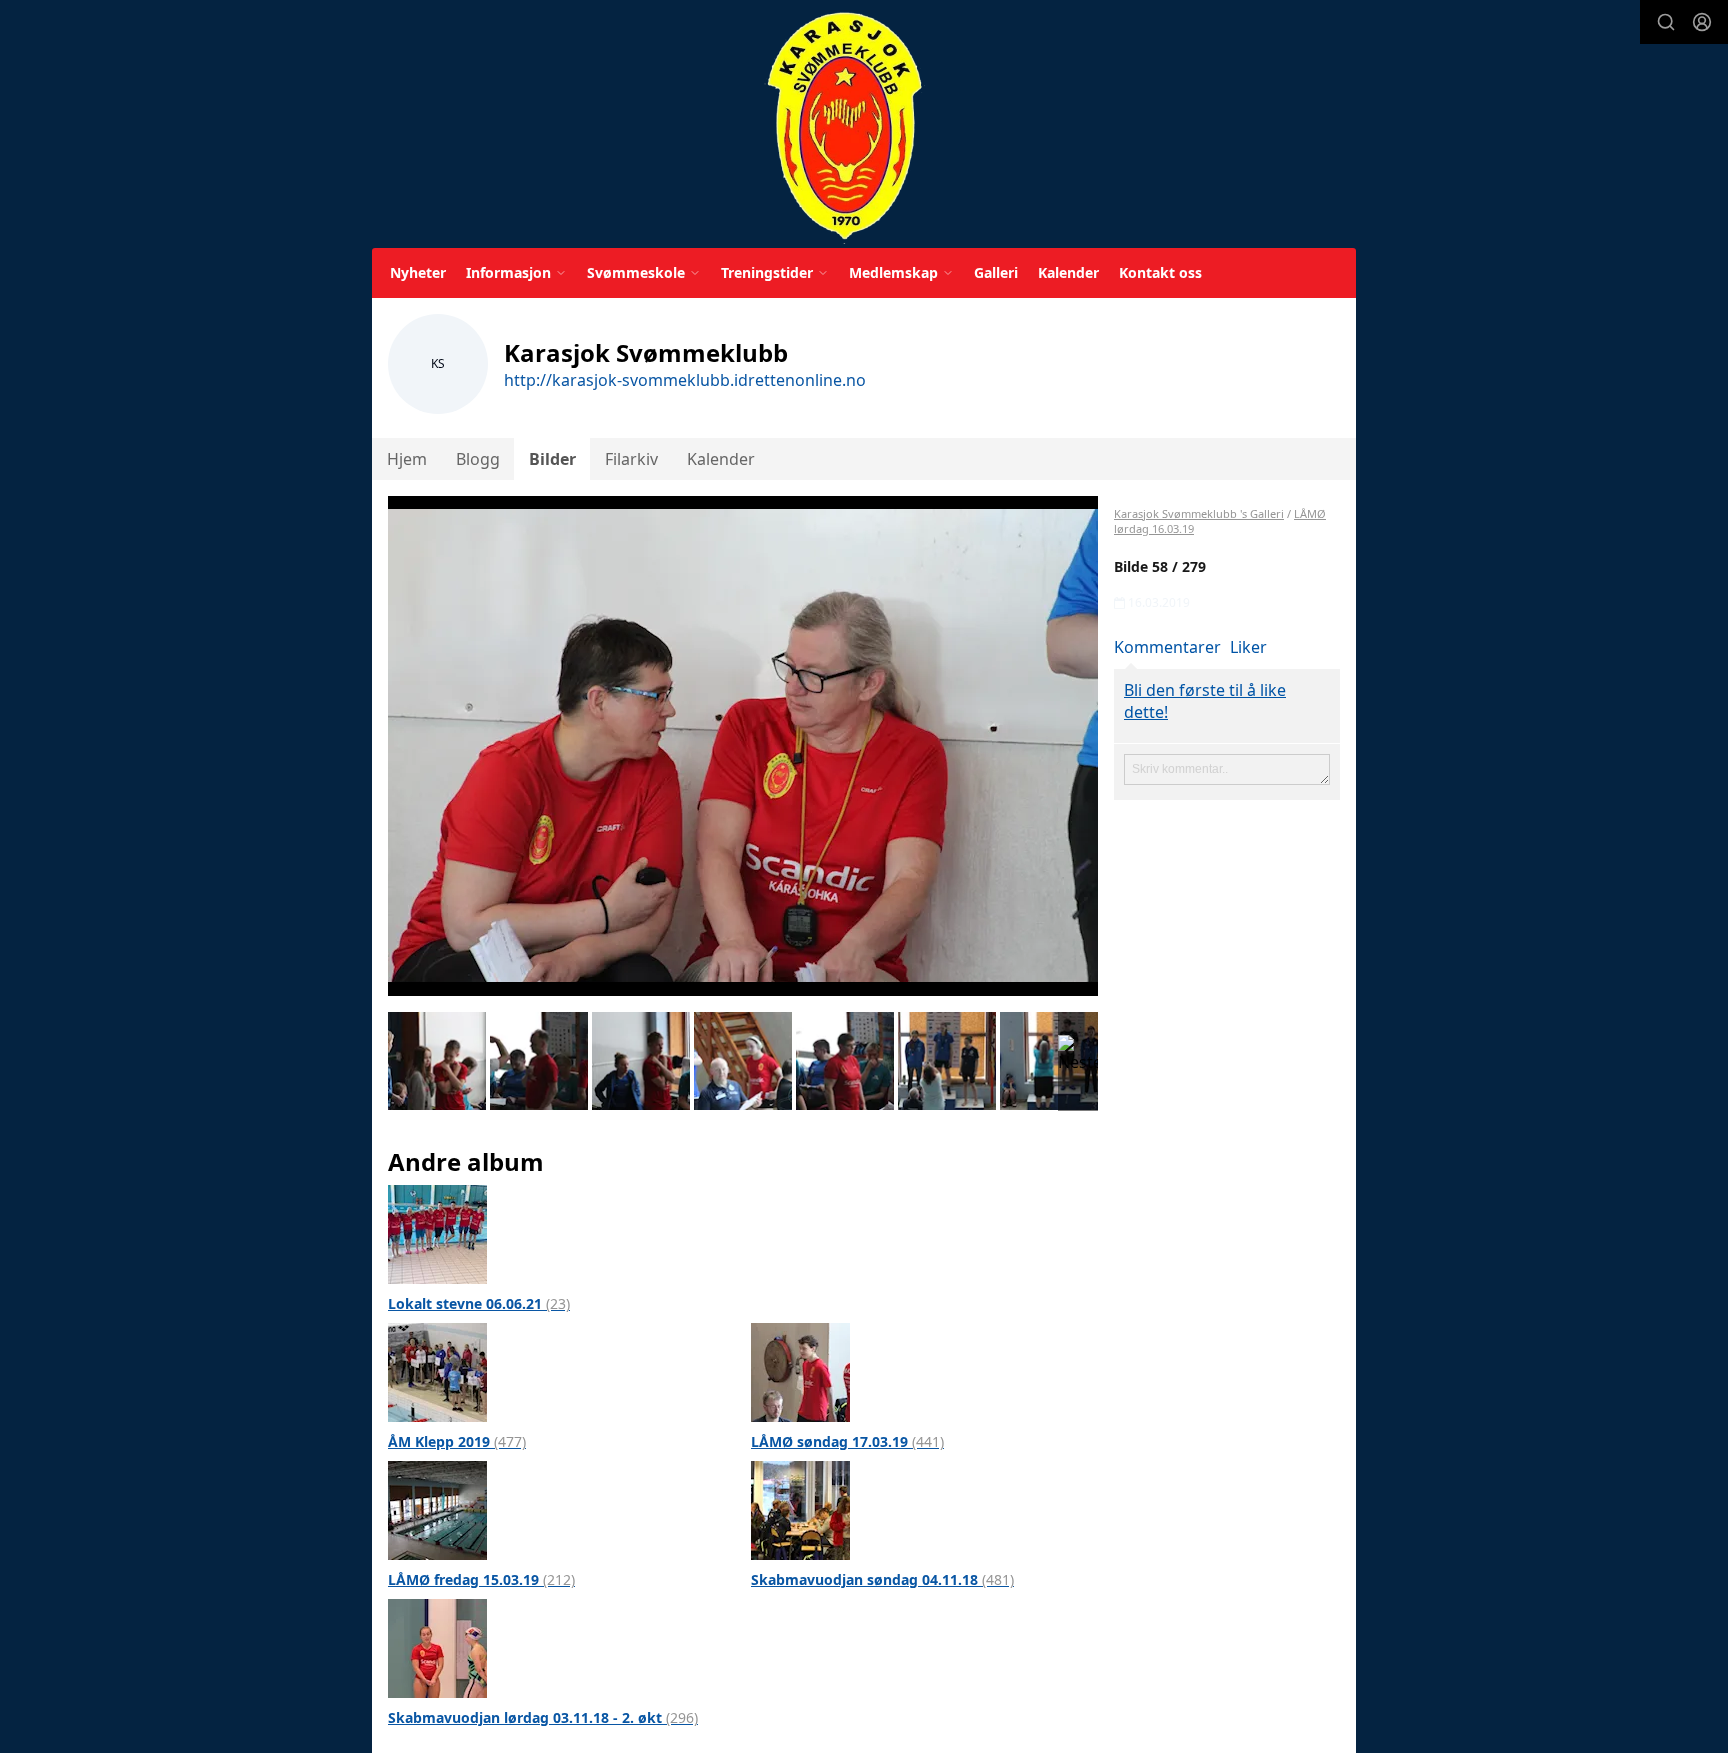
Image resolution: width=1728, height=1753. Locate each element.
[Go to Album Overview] (437, 1233)
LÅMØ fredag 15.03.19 (481, 1579)
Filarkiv (631, 459)
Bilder (552, 459)
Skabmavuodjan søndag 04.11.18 (882, 1579)
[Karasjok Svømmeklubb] (844, 127)
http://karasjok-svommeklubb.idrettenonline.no (685, 380)
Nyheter (418, 272)
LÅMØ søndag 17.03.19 (847, 1441)
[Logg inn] (1702, 22)
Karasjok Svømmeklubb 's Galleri (1199, 513)
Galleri (996, 272)
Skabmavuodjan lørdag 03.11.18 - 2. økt (543, 1717)
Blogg (478, 459)
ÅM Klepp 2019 (457, 1441)
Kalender (1068, 272)
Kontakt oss (1160, 272)
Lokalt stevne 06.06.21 (479, 1303)
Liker (1248, 647)
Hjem (407, 459)
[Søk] (1666, 22)
